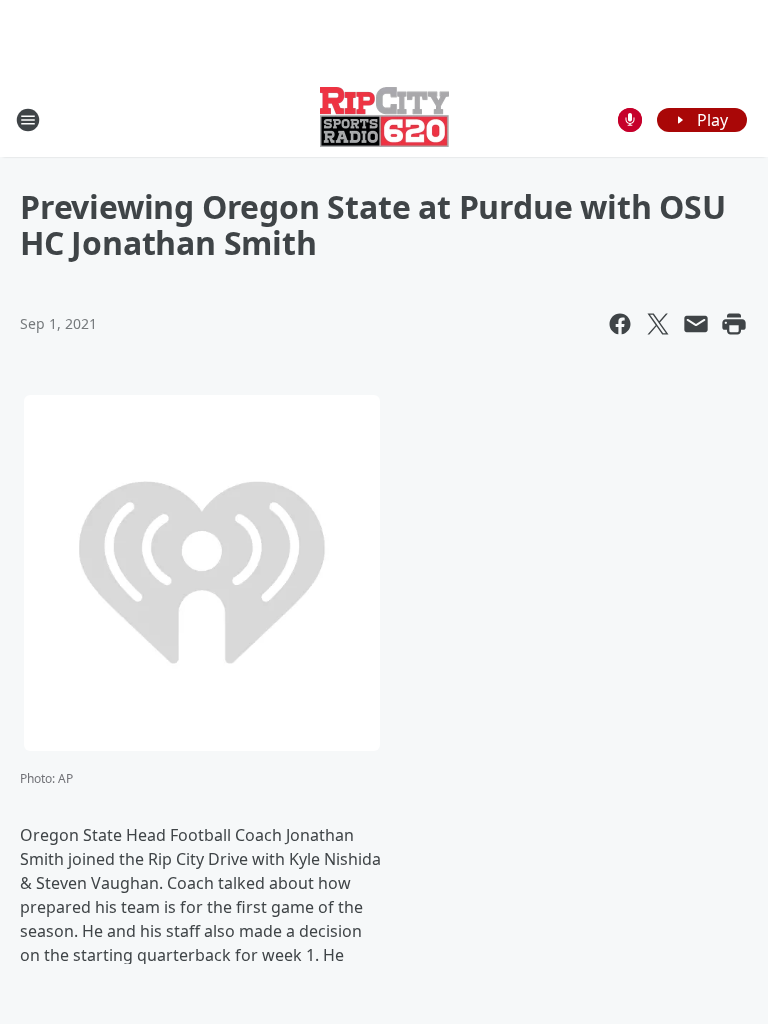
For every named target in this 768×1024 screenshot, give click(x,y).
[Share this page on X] (658, 324)
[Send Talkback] (630, 120)
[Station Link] (384, 119)
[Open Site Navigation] (28, 120)
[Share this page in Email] (696, 324)
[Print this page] (734, 324)
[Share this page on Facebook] (620, 324)
